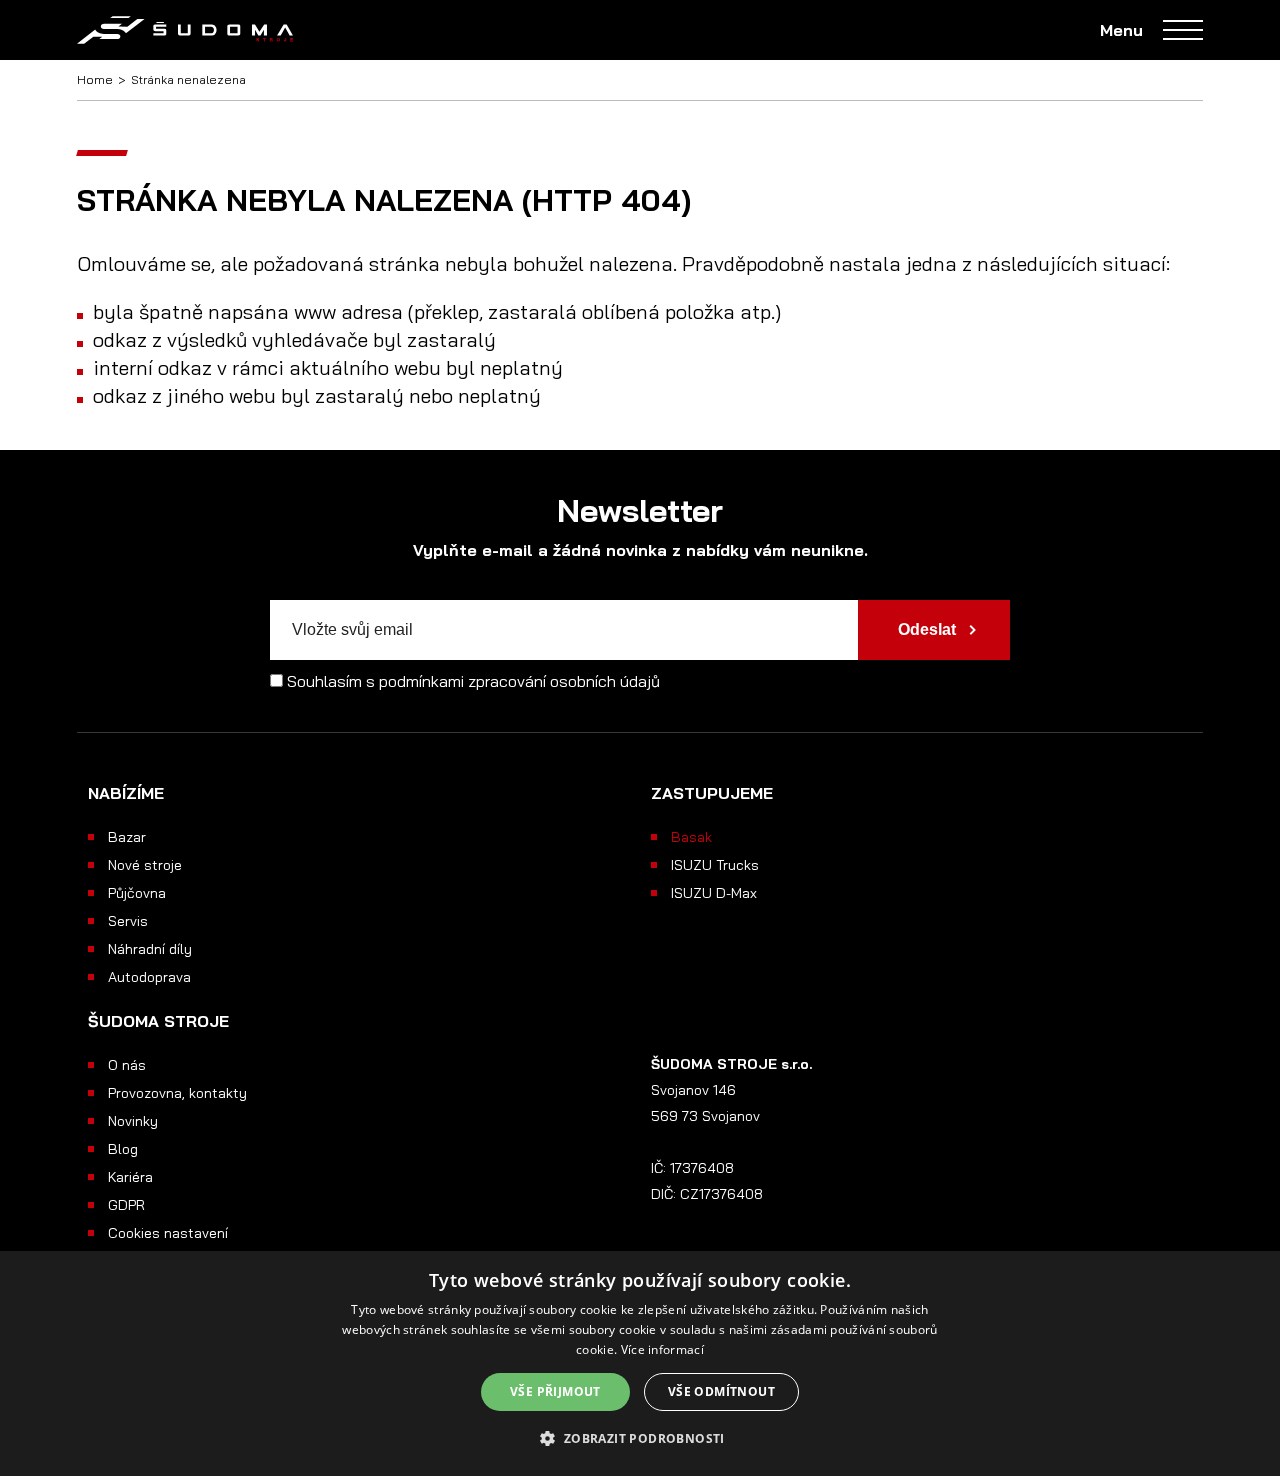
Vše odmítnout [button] (721, 1391)
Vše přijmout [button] (555, 1391)
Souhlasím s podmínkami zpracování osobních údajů (473, 681)
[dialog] (640, 1363)
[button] (639, 1439)
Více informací (662, 1349)
